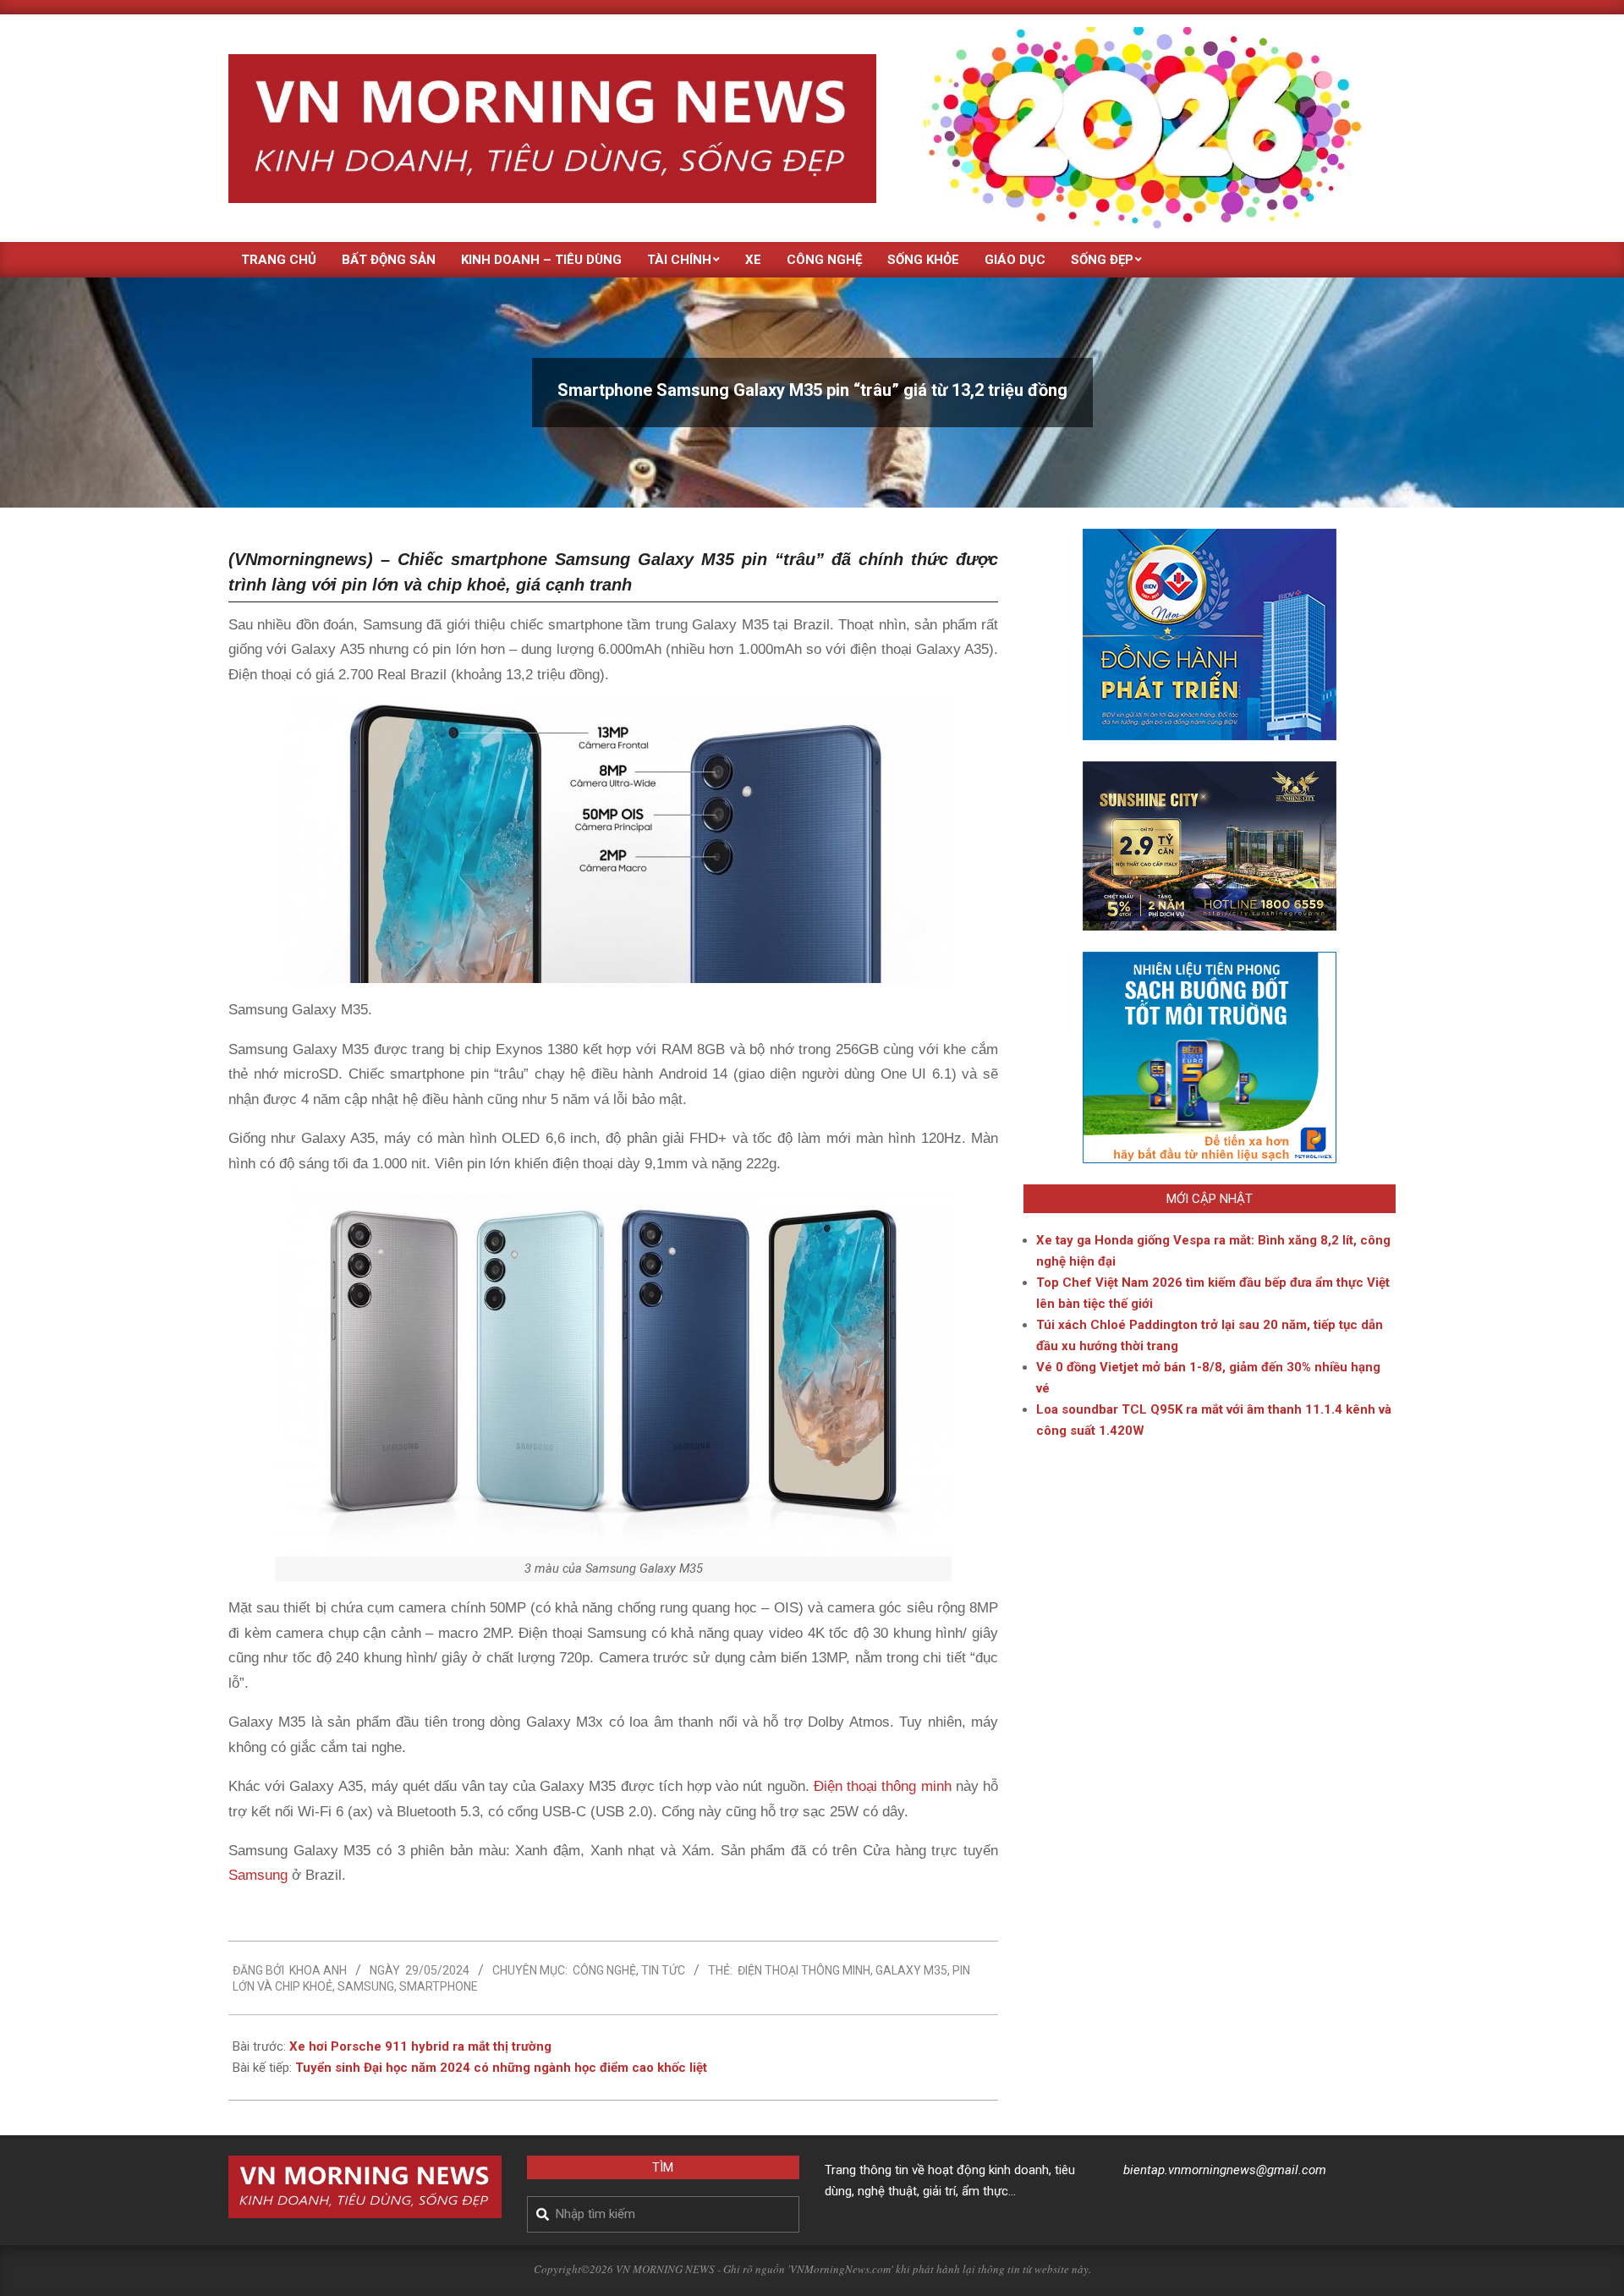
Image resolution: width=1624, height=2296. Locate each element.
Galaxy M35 (911, 1970)
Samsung (258, 1875)
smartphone (439, 1986)
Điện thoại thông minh (881, 1786)
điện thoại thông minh (804, 1970)
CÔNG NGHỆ (604, 1970)
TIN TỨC (663, 1970)
